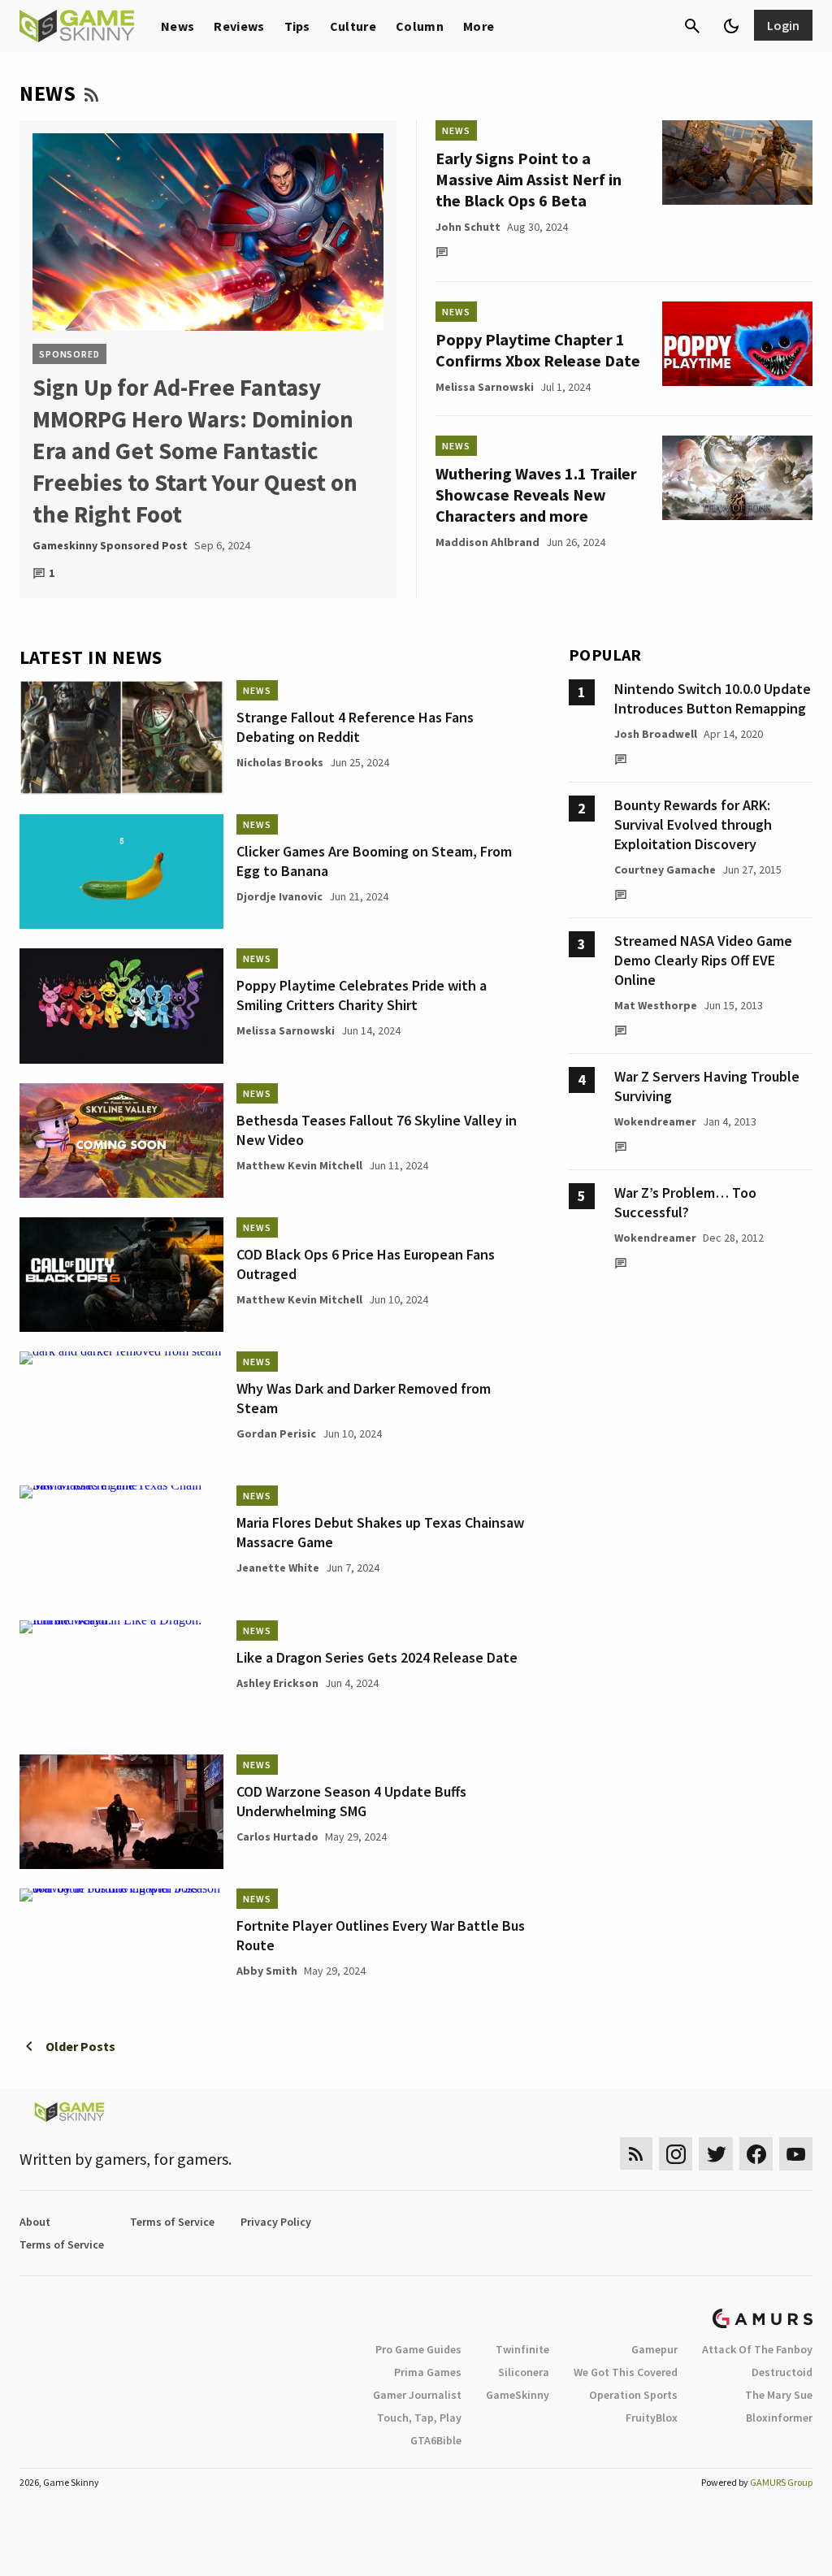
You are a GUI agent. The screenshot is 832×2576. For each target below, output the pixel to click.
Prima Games (428, 2372)
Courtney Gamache (665, 870)
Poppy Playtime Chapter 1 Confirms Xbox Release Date (538, 350)
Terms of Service (172, 2222)
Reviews (239, 26)
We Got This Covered (626, 2372)
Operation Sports (633, 2395)
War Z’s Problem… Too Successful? (685, 1202)
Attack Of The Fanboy (757, 2349)
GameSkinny (518, 2395)
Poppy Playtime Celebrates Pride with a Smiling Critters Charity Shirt (362, 995)
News (178, 26)
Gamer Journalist (417, 2395)
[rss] (636, 2154)
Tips (297, 26)
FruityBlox (652, 2418)
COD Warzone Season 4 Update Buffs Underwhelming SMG (351, 1801)
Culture (353, 26)
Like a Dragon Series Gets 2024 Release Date (377, 1657)
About (35, 2222)
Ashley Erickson (277, 1683)
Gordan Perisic (276, 1433)
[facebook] (756, 2154)
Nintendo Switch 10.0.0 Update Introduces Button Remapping (713, 698)
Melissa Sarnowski (485, 387)
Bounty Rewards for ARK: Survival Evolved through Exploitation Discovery (693, 824)
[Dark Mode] (731, 26)
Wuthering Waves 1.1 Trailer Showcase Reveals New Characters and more (536, 494)
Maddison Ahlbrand (487, 542)
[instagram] (676, 2154)
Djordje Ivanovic (279, 896)
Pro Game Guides (418, 2349)
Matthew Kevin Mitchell (299, 1165)
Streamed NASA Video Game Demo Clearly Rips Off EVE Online (703, 960)
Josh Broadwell (656, 734)
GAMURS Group (781, 2482)
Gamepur (654, 2349)
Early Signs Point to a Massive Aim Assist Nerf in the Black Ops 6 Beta (529, 179)
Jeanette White (278, 1568)
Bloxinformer (779, 2418)
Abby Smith (267, 1971)
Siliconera (524, 2372)
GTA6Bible (436, 2440)
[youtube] (796, 2154)
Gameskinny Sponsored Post (110, 545)
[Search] (692, 26)
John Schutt (468, 227)
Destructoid (782, 2372)
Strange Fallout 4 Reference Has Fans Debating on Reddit (355, 727)
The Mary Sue (779, 2395)
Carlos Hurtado (277, 1837)
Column (420, 26)
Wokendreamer (655, 1121)
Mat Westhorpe (656, 1005)
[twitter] (716, 2154)
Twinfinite (522, 2349)
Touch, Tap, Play (419, 2418)
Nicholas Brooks (280, 762)
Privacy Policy (276, 2222)
